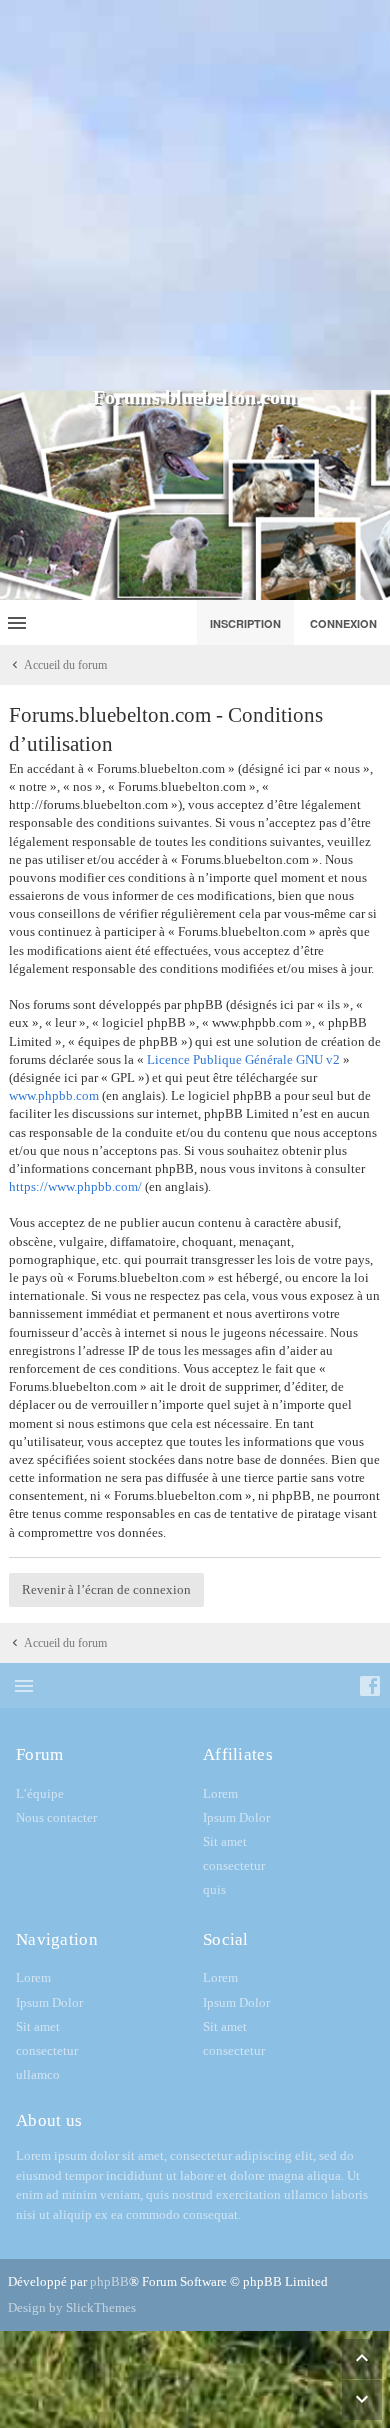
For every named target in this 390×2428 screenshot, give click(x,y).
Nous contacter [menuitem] (56, 1817)
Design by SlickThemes (72, 2307)
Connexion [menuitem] (343, 623)
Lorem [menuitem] (220, 1793)
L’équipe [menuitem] (40, 1793)
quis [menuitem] (214, 1889)
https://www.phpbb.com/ (75, 1186)
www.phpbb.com (54, 1095)
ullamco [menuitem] (38, 2074)
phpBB (109, 2281)
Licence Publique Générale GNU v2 (243, 1059)
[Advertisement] (195, 195)
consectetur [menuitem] (234, 1865)
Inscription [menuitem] (245, 623)
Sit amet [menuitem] (225, 1841)
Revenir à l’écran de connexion (106, 1589)
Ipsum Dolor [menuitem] (236, 1817)
